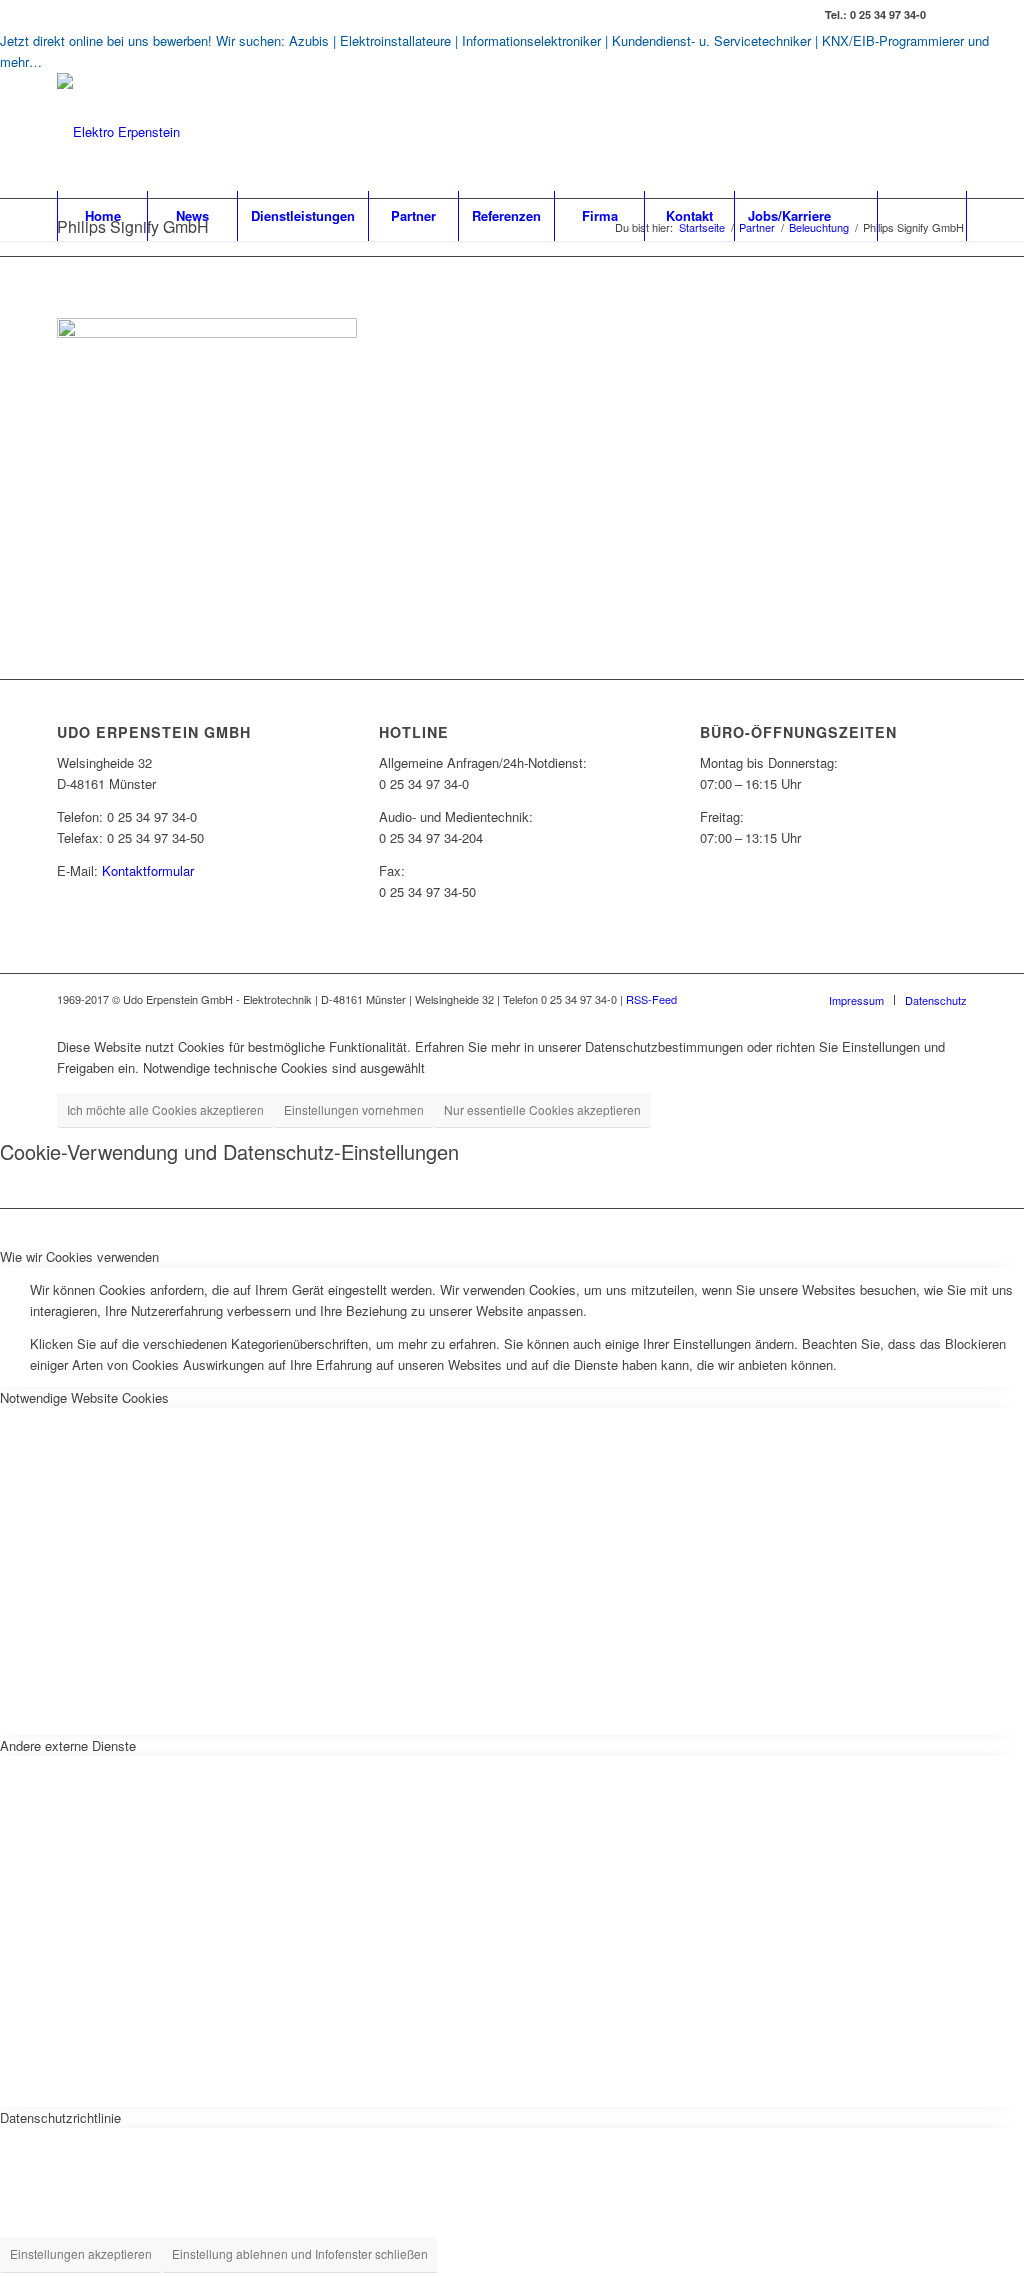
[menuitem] (102, 216)
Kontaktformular (148, 870)
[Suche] (922, 216)
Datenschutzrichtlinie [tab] (60, 2117)
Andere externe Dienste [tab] (68, 1745)
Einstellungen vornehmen (354, 1109)
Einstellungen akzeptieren (81, 2253)
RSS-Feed (651, 999)
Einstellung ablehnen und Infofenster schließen (300, 2253)
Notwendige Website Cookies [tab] (84, 1397)
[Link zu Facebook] (952, 15)
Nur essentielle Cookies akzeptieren (542, 1109)
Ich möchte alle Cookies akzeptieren (165, 1109)
